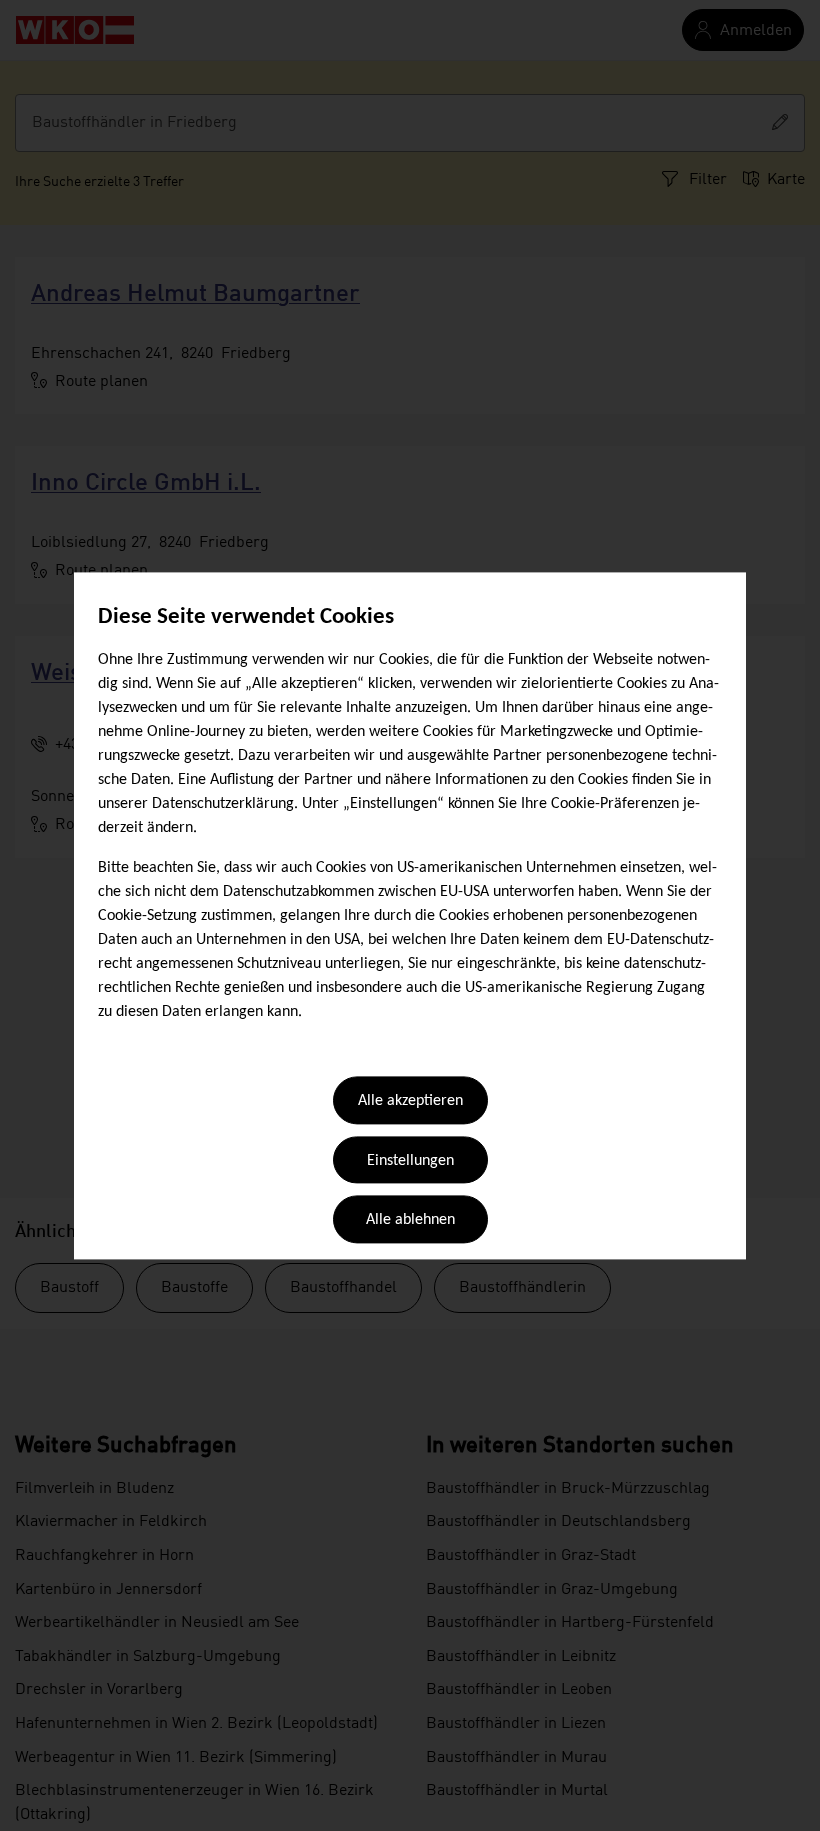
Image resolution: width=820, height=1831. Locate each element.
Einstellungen (410, 1161)
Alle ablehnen (410, 1221)
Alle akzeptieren (410, 1102)
